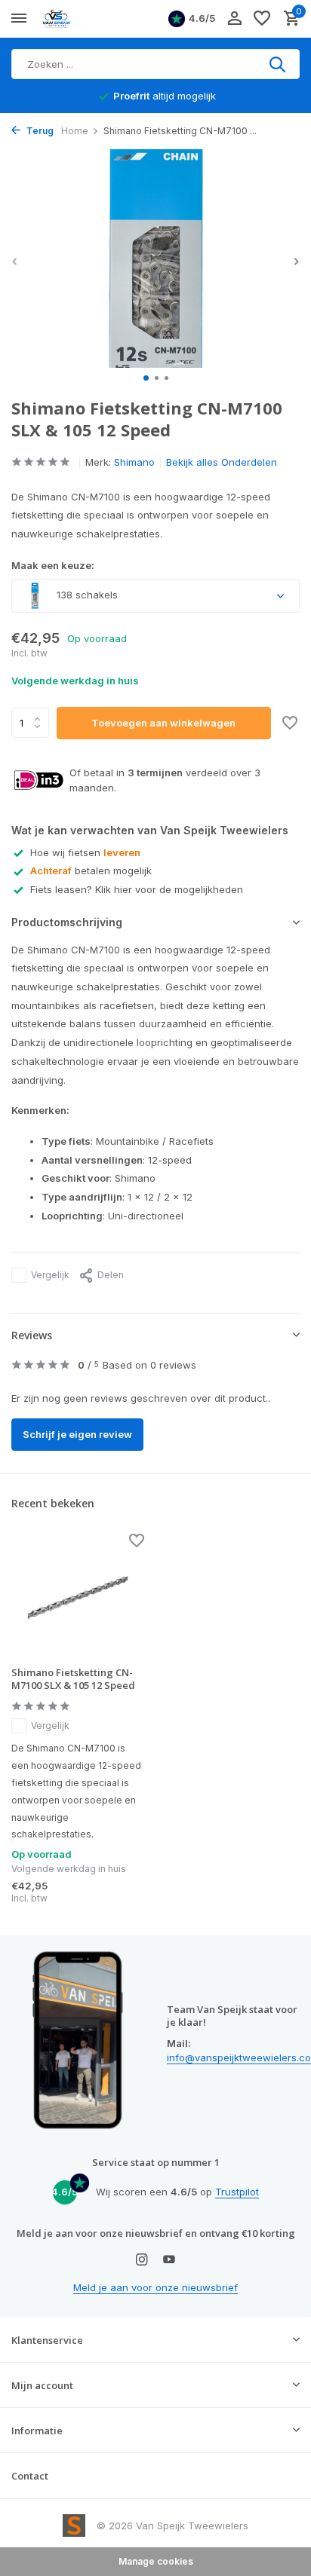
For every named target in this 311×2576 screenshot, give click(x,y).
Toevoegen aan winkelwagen (163, 723)
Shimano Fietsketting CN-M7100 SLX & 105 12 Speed (73, 1679)
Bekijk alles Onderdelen (222, 462)
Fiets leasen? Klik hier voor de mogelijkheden (137, 889)
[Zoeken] (279, 64)
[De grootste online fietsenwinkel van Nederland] (80, 19)
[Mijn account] (234, 19)
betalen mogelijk (91, 870)
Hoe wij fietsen (85, 852)
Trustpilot (237, 2192)
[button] (146, 378)
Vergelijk (50, 1275)
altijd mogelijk (165, 96)
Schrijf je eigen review (77, 1434)
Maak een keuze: (53, 565)
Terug (39, 131)
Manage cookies (156, 2561)
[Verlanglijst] (262, 19)
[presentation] (15, 261)
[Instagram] (142, 2260)
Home (75, 131)
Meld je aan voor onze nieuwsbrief (155, 2287)
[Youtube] (169, 2260)
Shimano (134, 462)
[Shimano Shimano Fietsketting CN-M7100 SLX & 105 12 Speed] (78, 1596)
